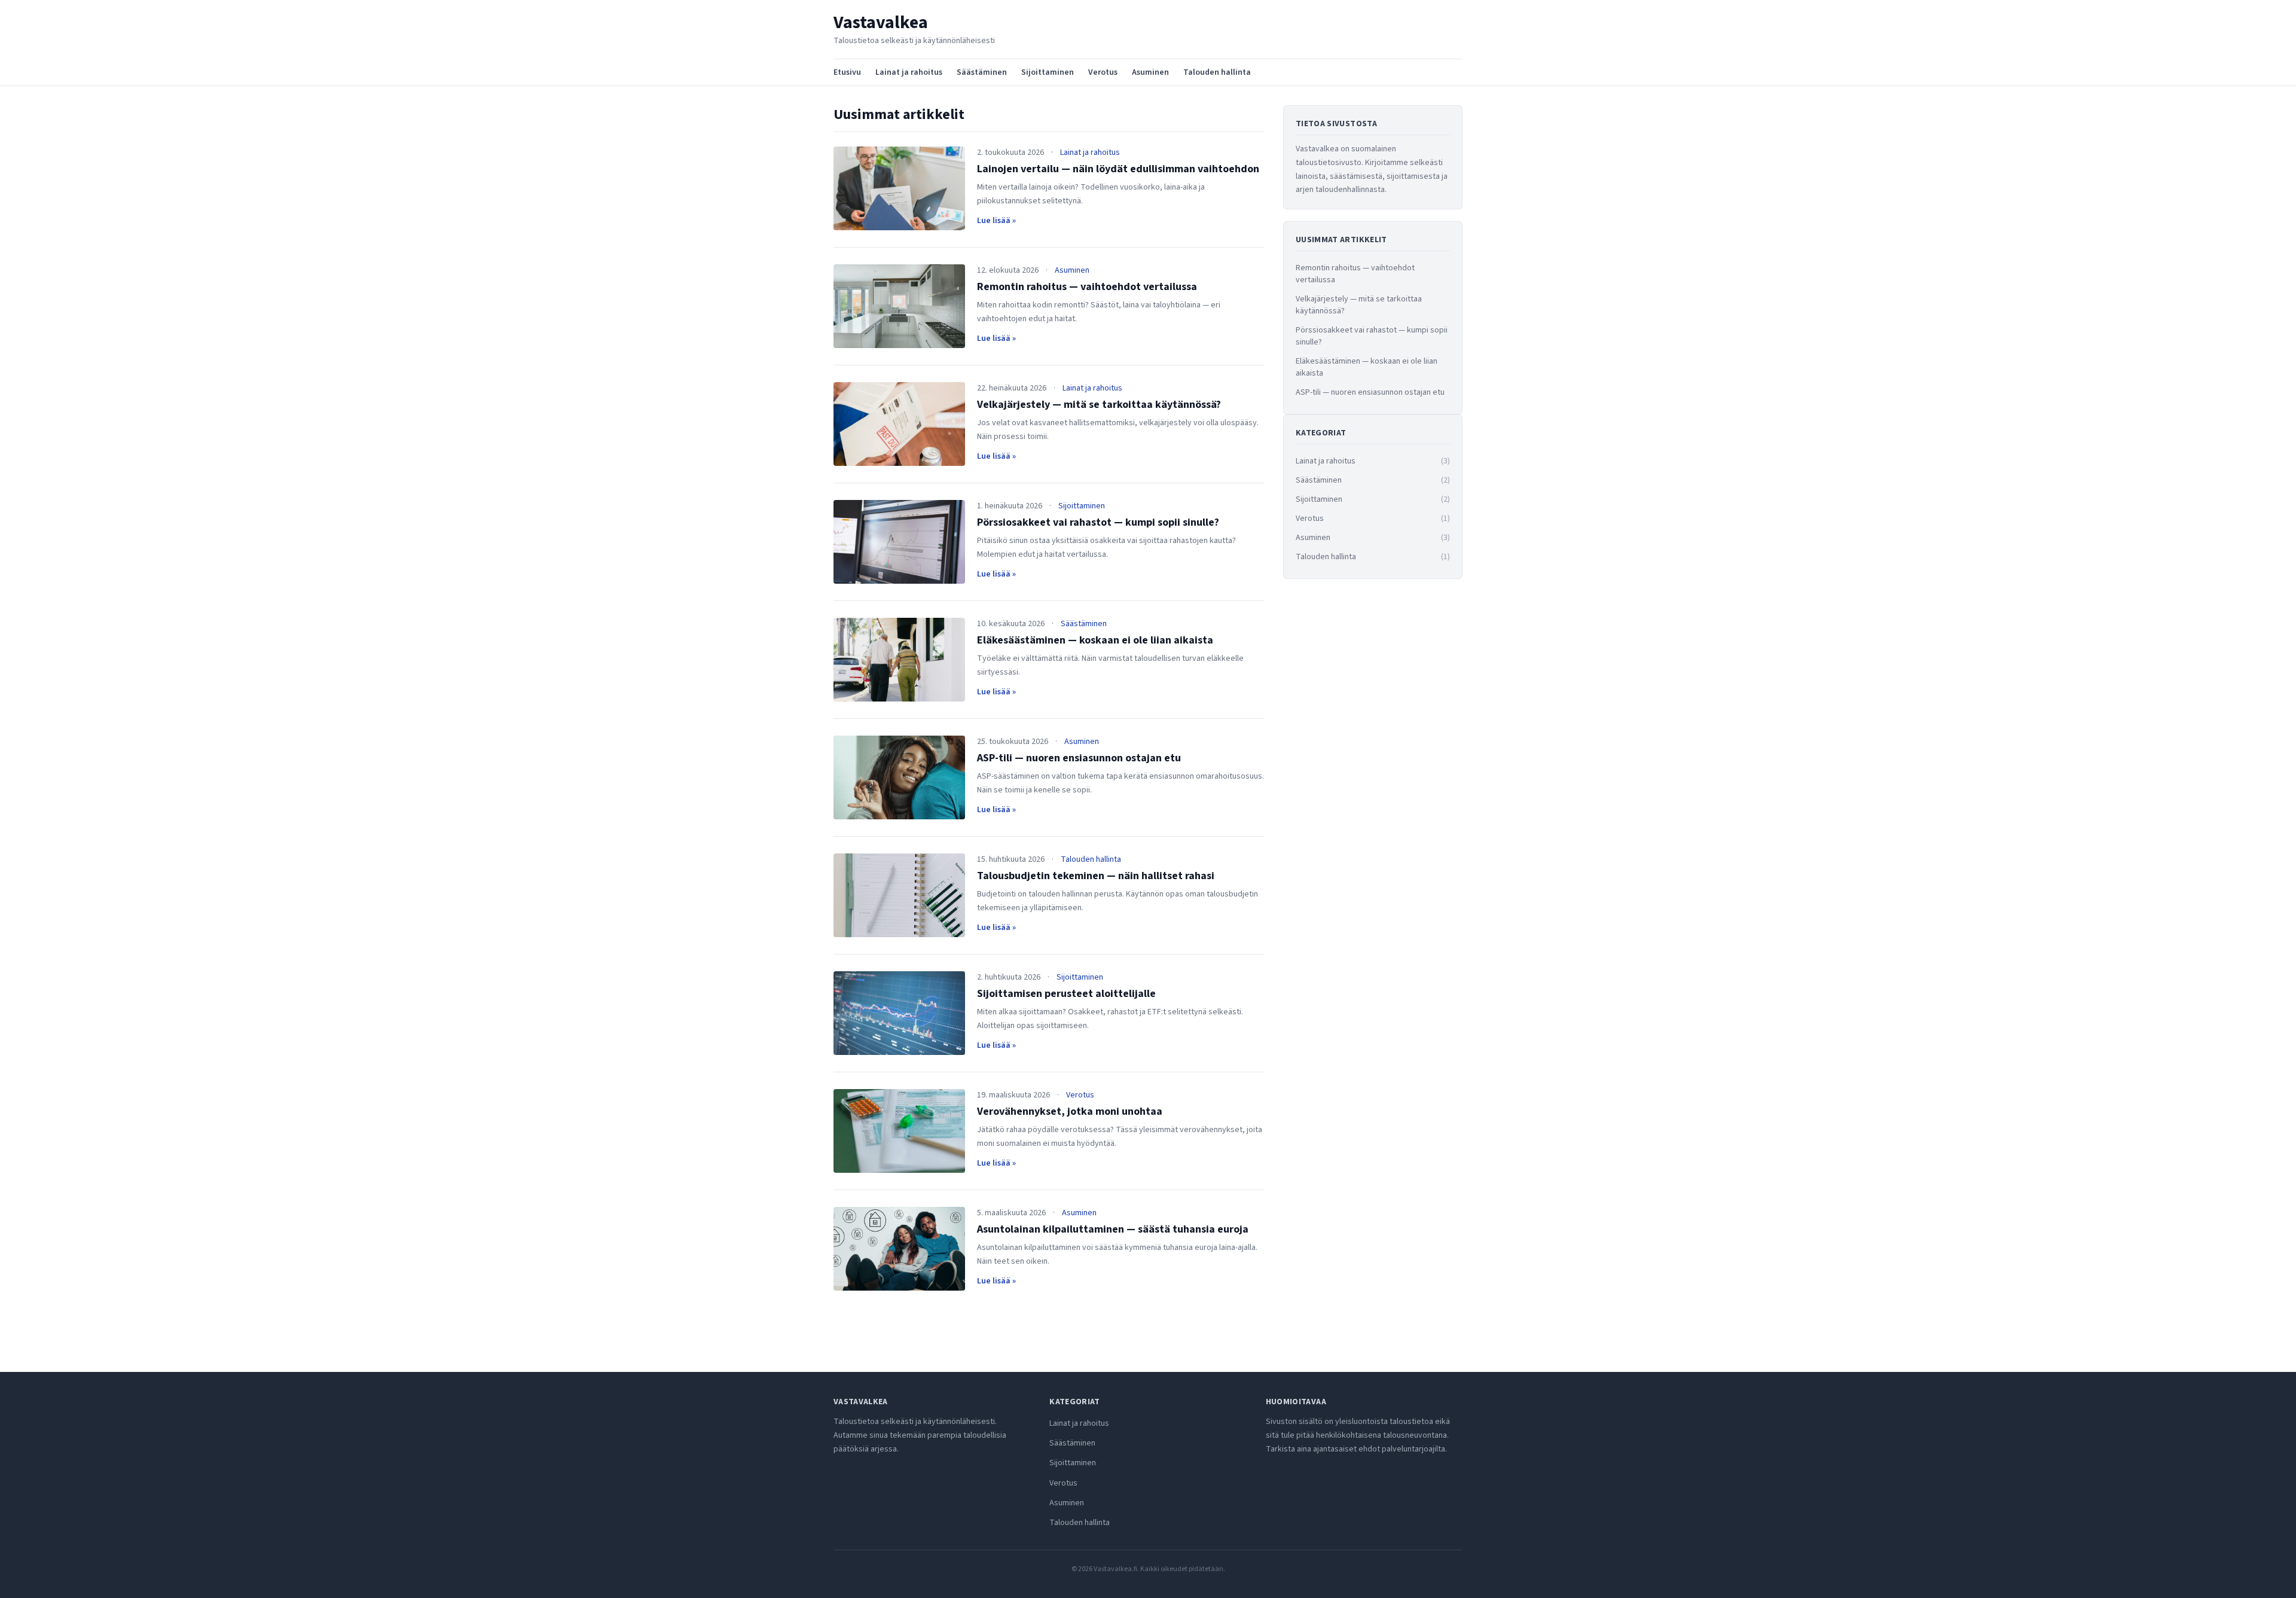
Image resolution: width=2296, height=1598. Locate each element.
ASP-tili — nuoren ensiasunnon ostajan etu (1079, 758)
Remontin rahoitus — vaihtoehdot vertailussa (1087, 287)
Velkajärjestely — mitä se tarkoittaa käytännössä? (1099, 405)
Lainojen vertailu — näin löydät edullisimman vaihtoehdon (1118, 169)
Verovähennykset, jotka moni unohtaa (1070, 1111)
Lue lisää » (996, 221)
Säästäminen (982, 72)
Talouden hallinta (1217, 72)
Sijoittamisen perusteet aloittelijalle (1066, 994)
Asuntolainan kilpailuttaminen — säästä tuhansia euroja (1113, 1229)
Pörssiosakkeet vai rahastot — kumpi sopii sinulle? (1098, 522)
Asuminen (1150, 72)
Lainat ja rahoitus (909, 72)
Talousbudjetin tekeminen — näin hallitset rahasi (1096, 876)
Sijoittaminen (1048, 72)
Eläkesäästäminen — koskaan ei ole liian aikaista (1095, 640)
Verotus (1103, 72)
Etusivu (847, 72)
